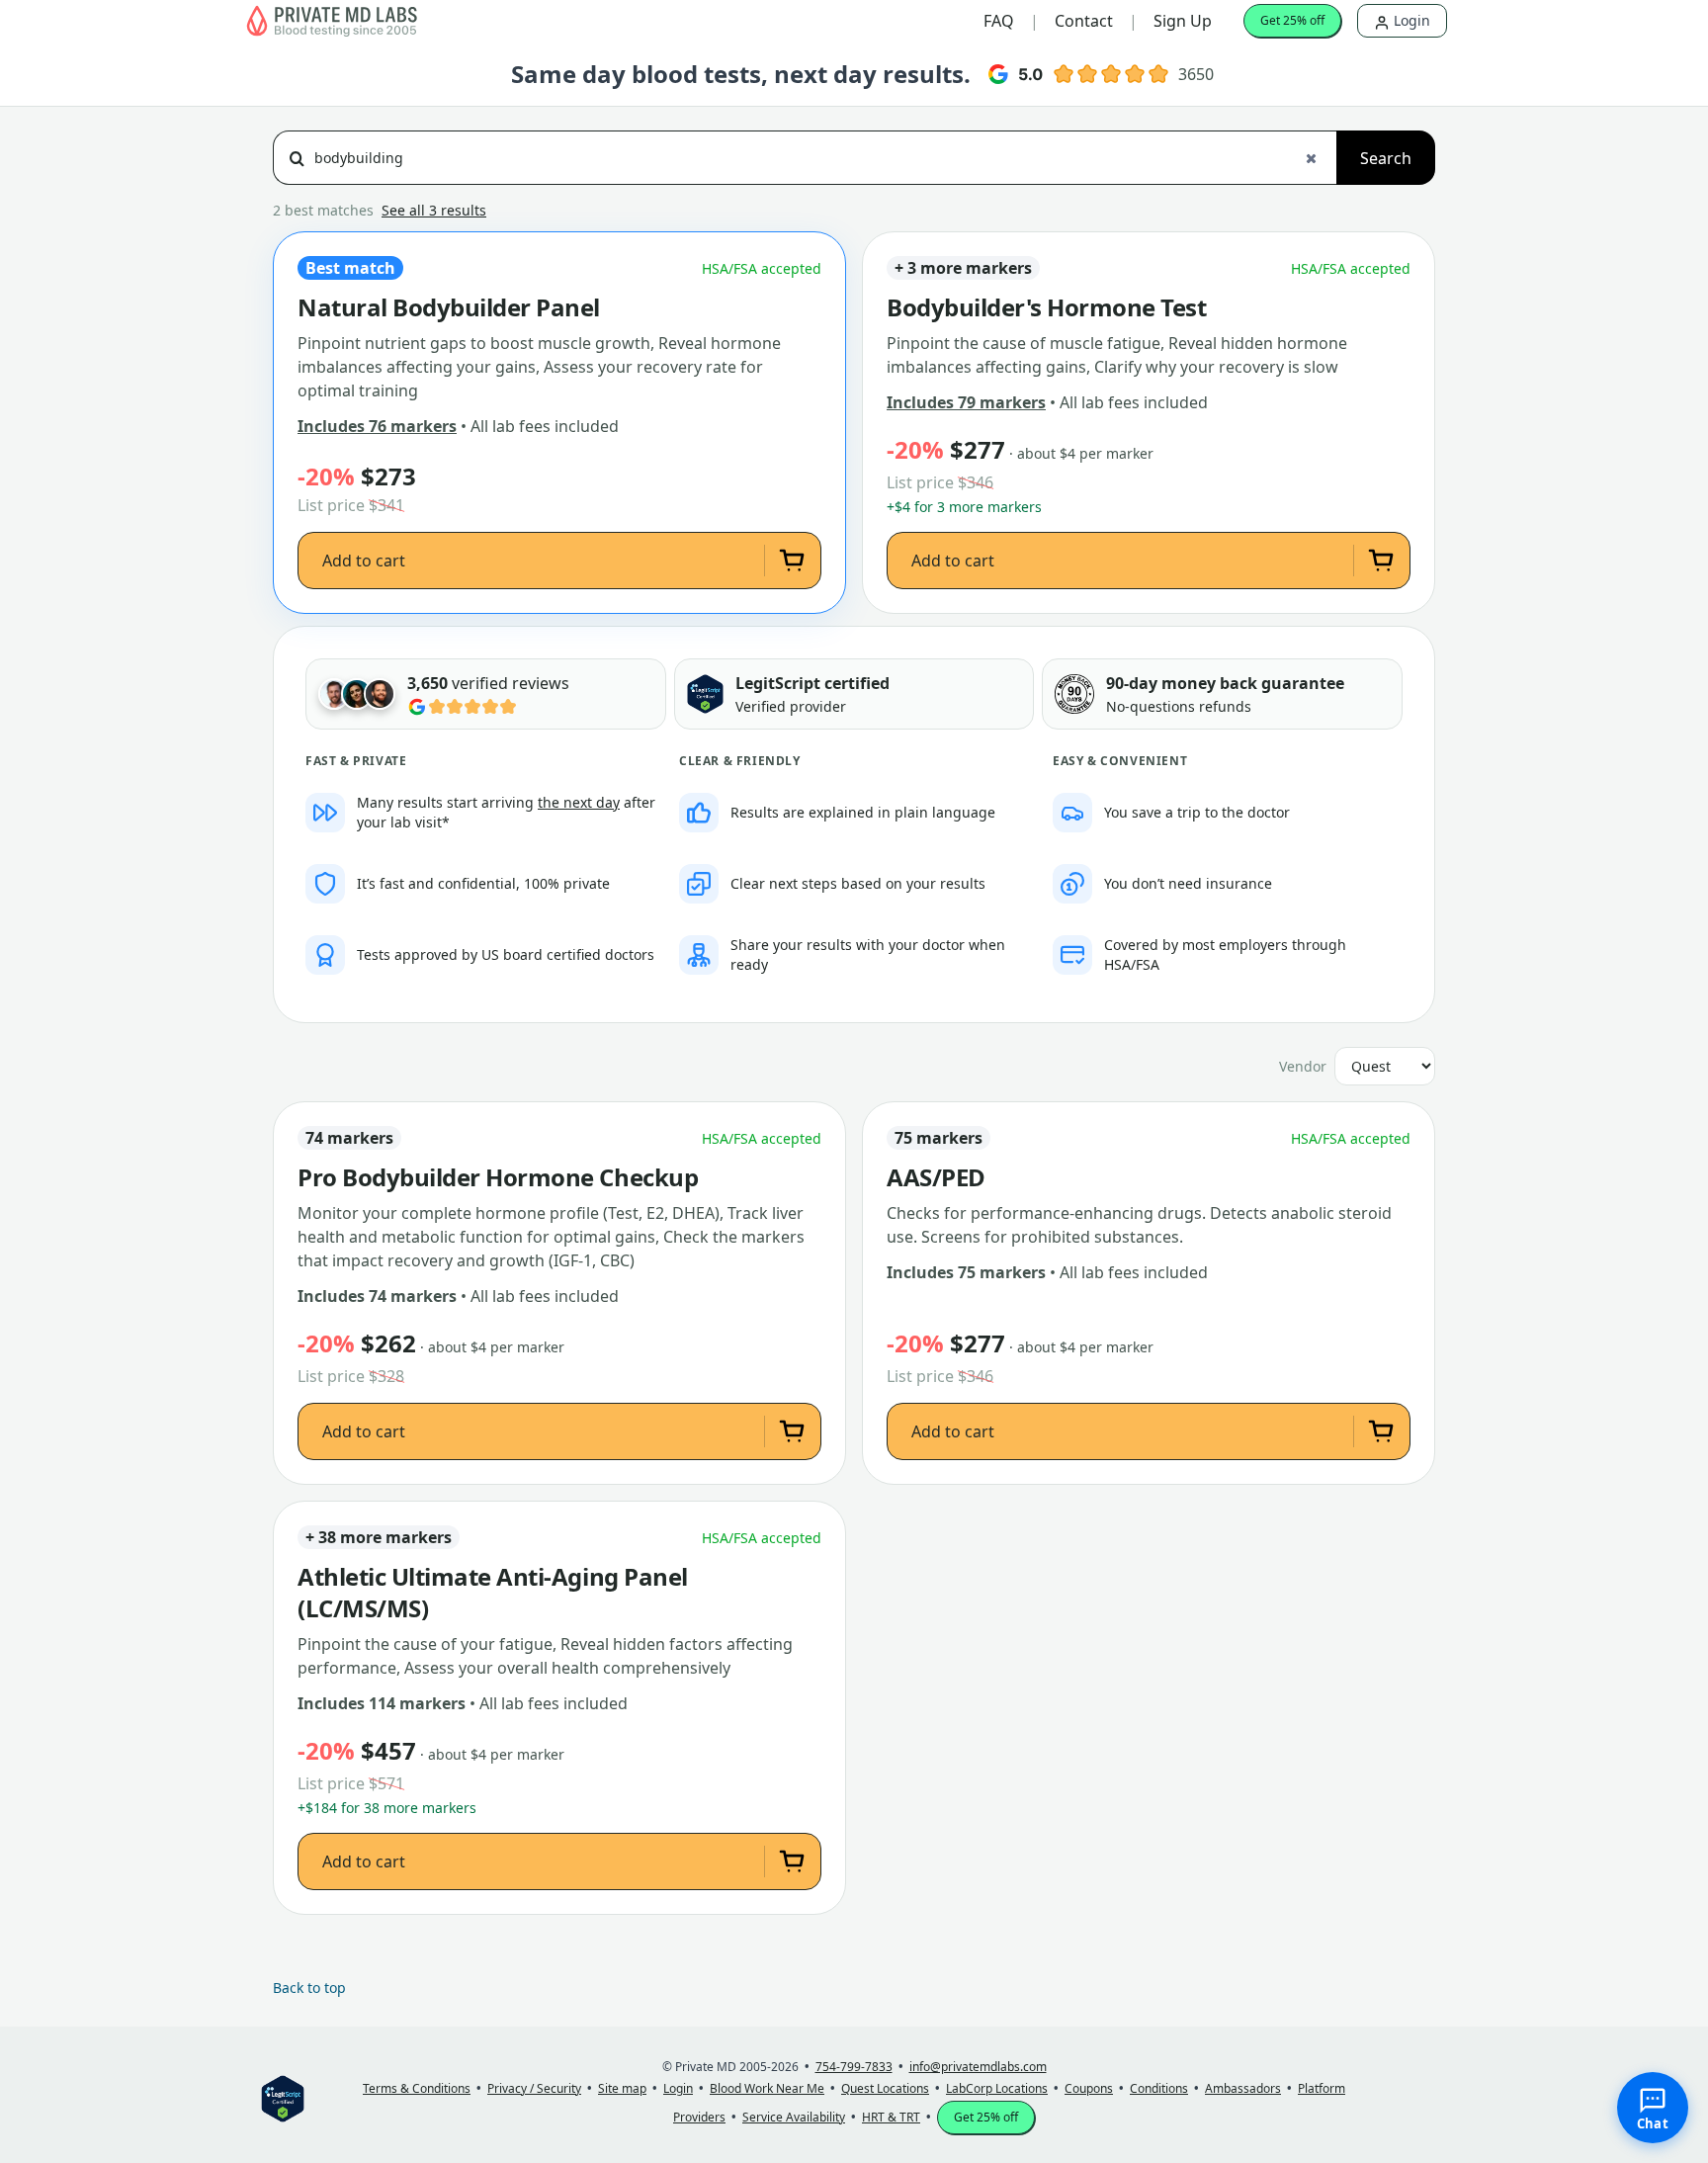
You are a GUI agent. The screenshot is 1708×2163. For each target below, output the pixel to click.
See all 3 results (434, 210)
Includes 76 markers (377, 426)
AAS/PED (936, 1177)
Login (1410, 20)
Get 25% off (1292, 20)
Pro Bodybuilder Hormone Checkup (498, 1177)
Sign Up (1183, 21)
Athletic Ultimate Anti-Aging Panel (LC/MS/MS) (493, 1593)
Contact (1084, 21)
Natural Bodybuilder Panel (449, 307)
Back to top (309, 1988)
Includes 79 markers (966, 402)
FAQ (999, 21)
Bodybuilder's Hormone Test (1047, 307)
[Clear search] (1311, 158)
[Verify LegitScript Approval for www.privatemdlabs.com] (705, 694)
